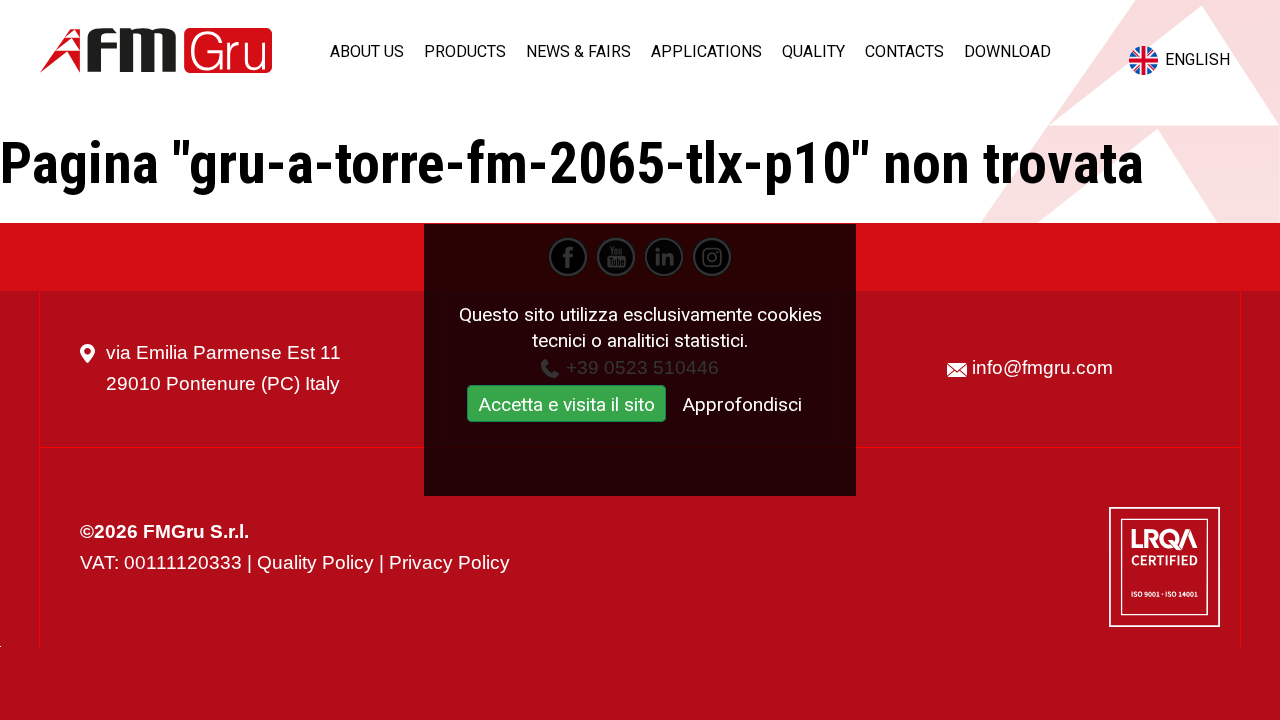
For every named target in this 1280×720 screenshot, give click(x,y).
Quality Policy (315, 562)
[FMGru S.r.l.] (156, 50)
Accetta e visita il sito (566, 404)
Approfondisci (742, 404)
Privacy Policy (449, 562)
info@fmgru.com (1042, 367)
